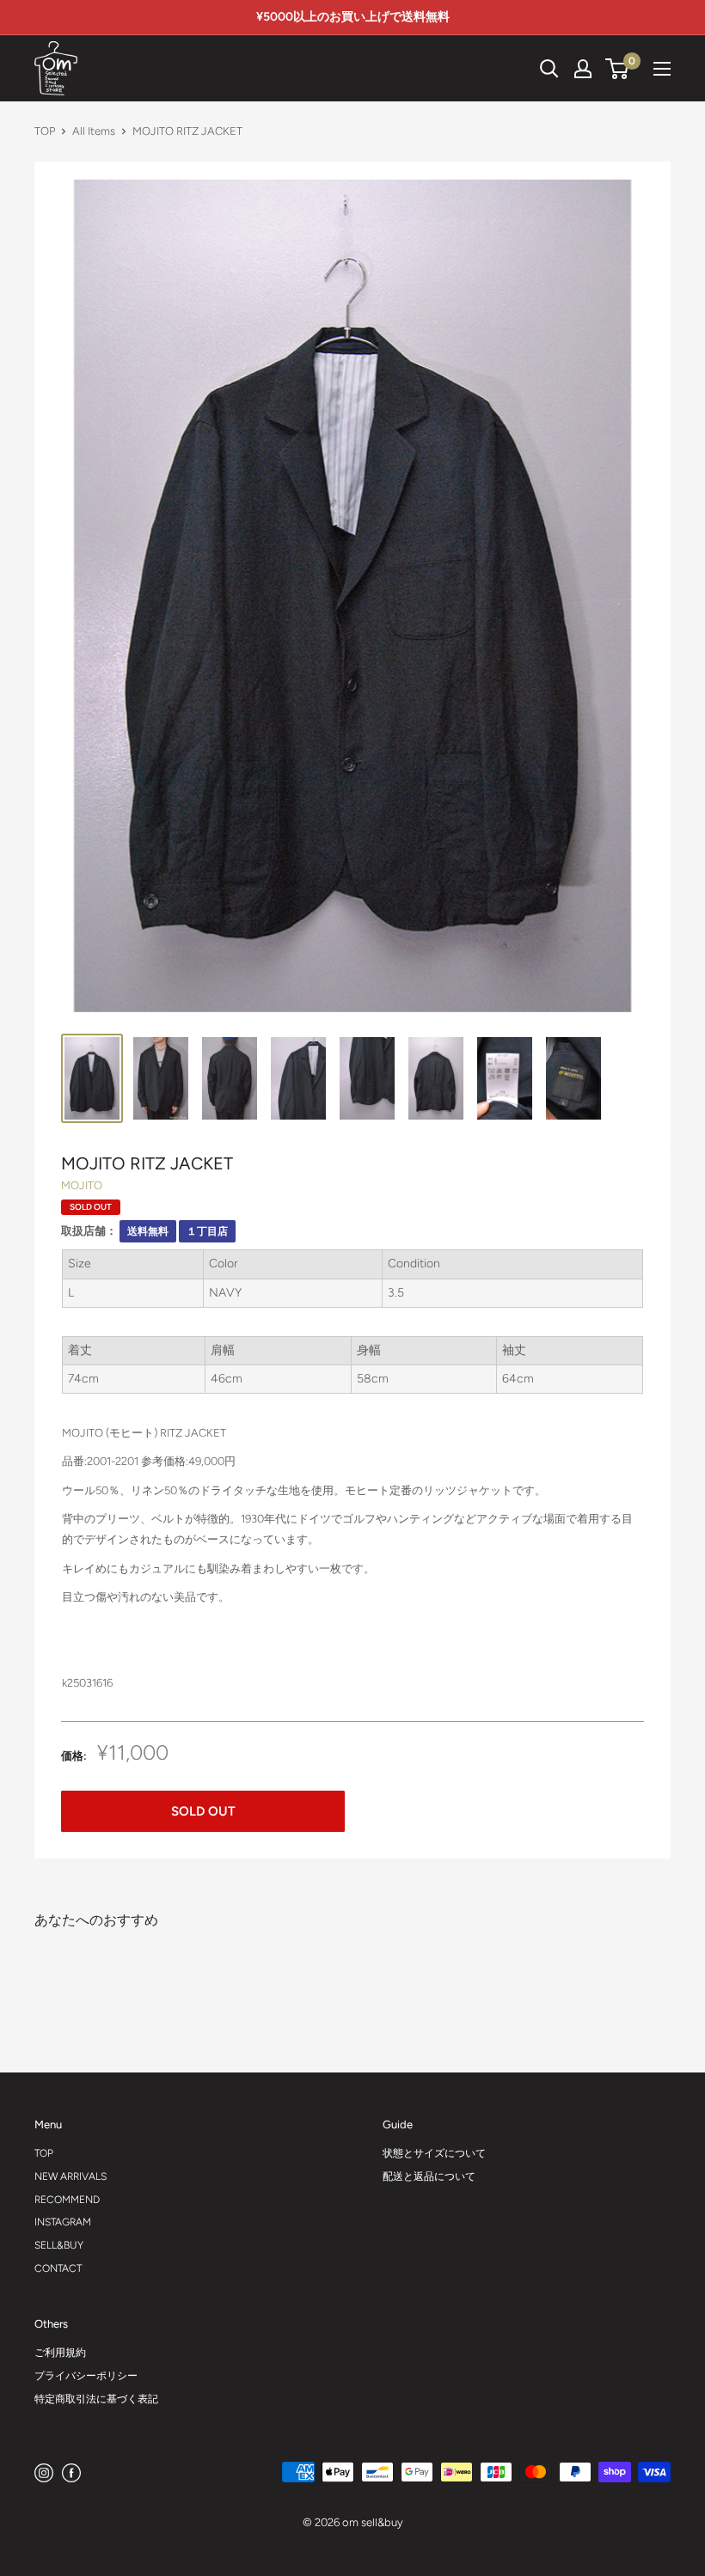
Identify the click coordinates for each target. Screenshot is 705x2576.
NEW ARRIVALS (70, 2176)
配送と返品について (429, 2176)
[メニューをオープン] (662, 69)
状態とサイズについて (434, 2153)
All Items (94, 131)
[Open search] (549, 69)
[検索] (487, 69)
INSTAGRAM (63, 2222)
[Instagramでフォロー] (44, 2472)
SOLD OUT (203, 1811)
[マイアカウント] (583, 69)
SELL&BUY (59, 2245)
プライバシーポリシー (86, 2376)
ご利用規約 (60, 2353)
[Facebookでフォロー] (71, 2472)
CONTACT (58, 2268)
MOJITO (82, 1185)
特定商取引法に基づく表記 (96, 2399)
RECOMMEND (67, 2200)
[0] (618, 69)
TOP (45, 131)
